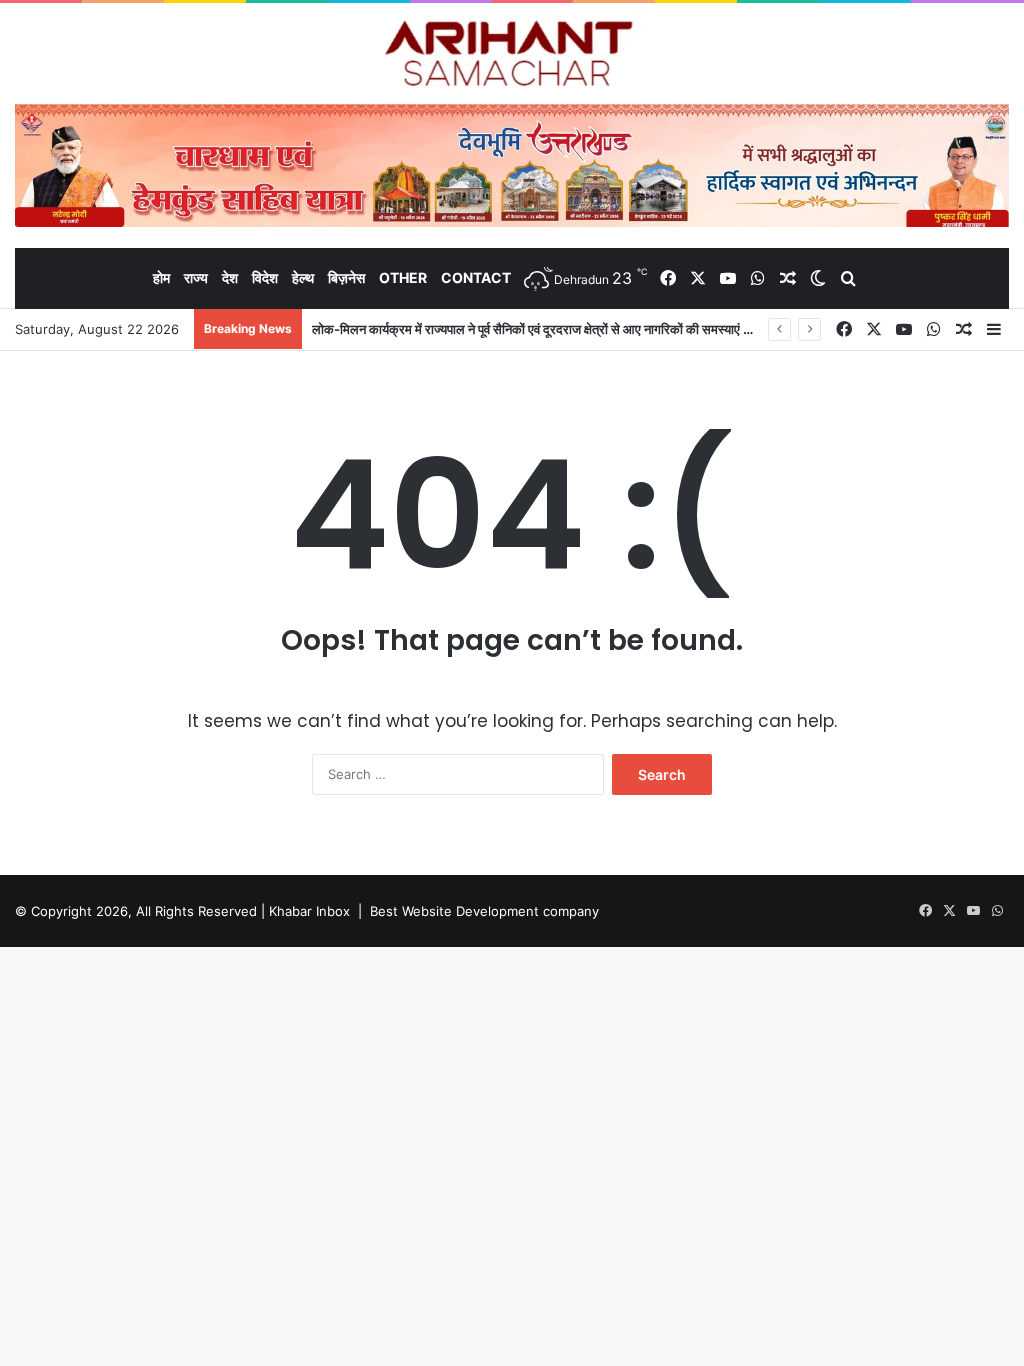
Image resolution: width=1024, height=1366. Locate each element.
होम (161, 277)
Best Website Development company (484, 911)
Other (403, 277)
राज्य (196, 277)
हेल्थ (303, 277)
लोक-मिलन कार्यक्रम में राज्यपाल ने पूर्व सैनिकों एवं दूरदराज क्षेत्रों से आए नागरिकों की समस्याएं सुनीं (537, 329)
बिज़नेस (346, 277)
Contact (476, 277)
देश (230, 277)
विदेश (265, 277)
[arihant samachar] (512, 55)
